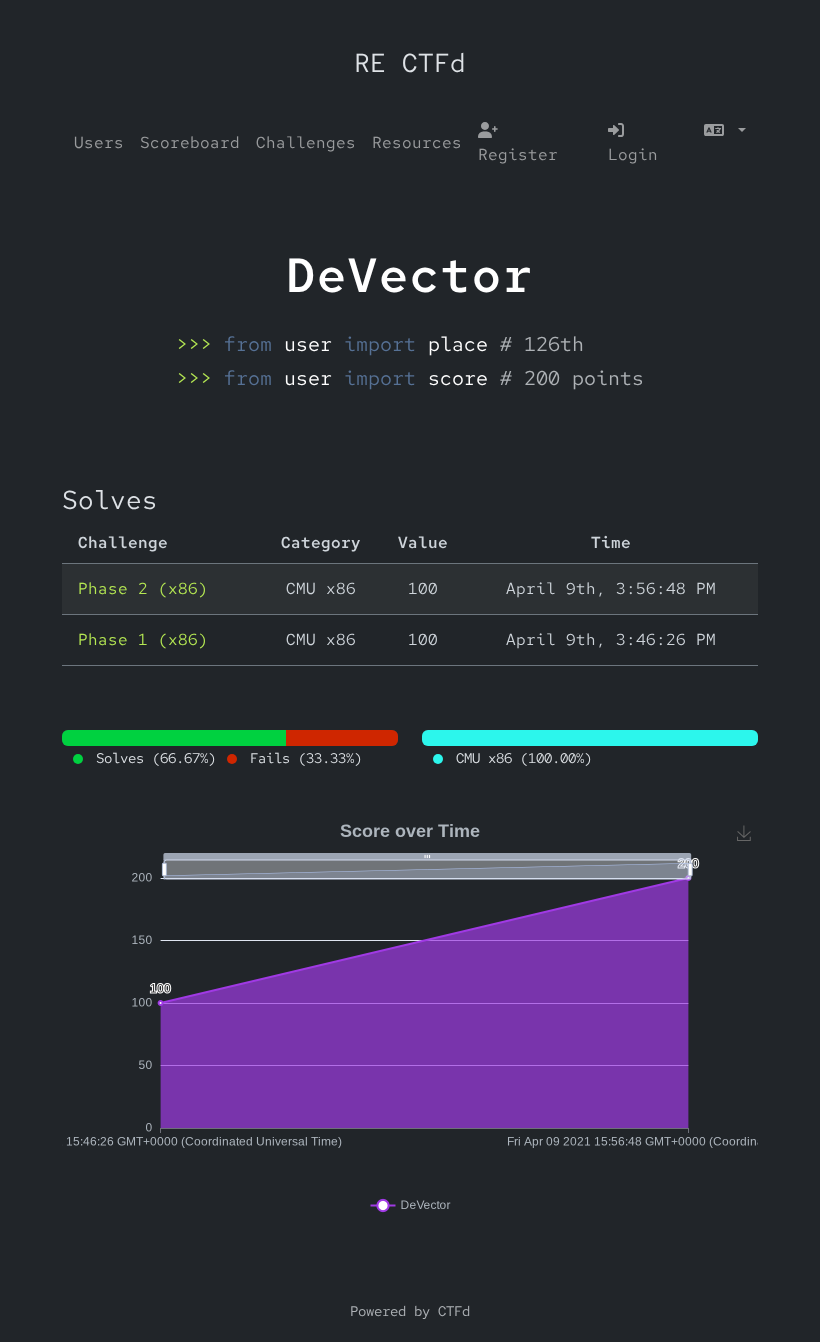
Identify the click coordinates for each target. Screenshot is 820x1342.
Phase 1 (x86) (143, 639)
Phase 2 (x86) (143, 588)
